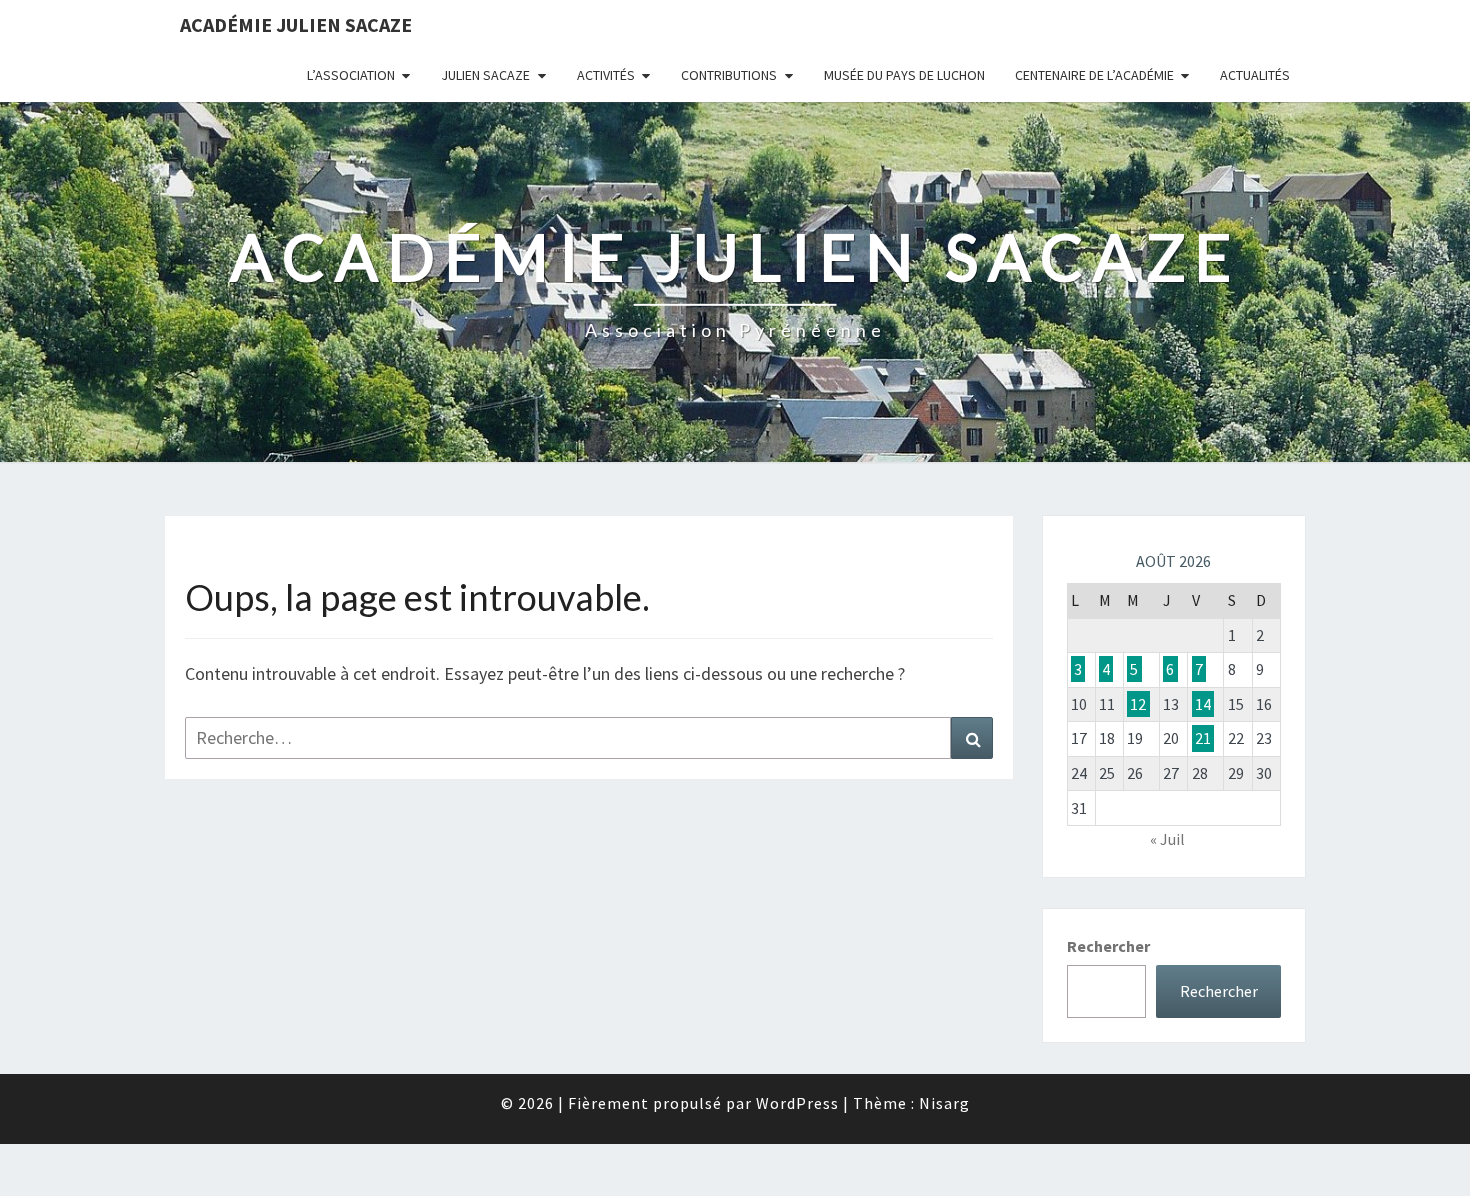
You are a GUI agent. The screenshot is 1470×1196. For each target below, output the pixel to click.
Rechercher (1108, 946)
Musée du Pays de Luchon (904, 75)
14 (1203, 704)
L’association (351, 75)
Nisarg (944, 1103)
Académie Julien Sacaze (296, 24)
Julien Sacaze (485, 75)
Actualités (1255, 75)
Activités (606, 75)
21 (1203, 738)
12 (1138, 704)
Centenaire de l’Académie (1094, 75)
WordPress (797, 1103)
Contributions (729, 75)
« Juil (1167, 839)
